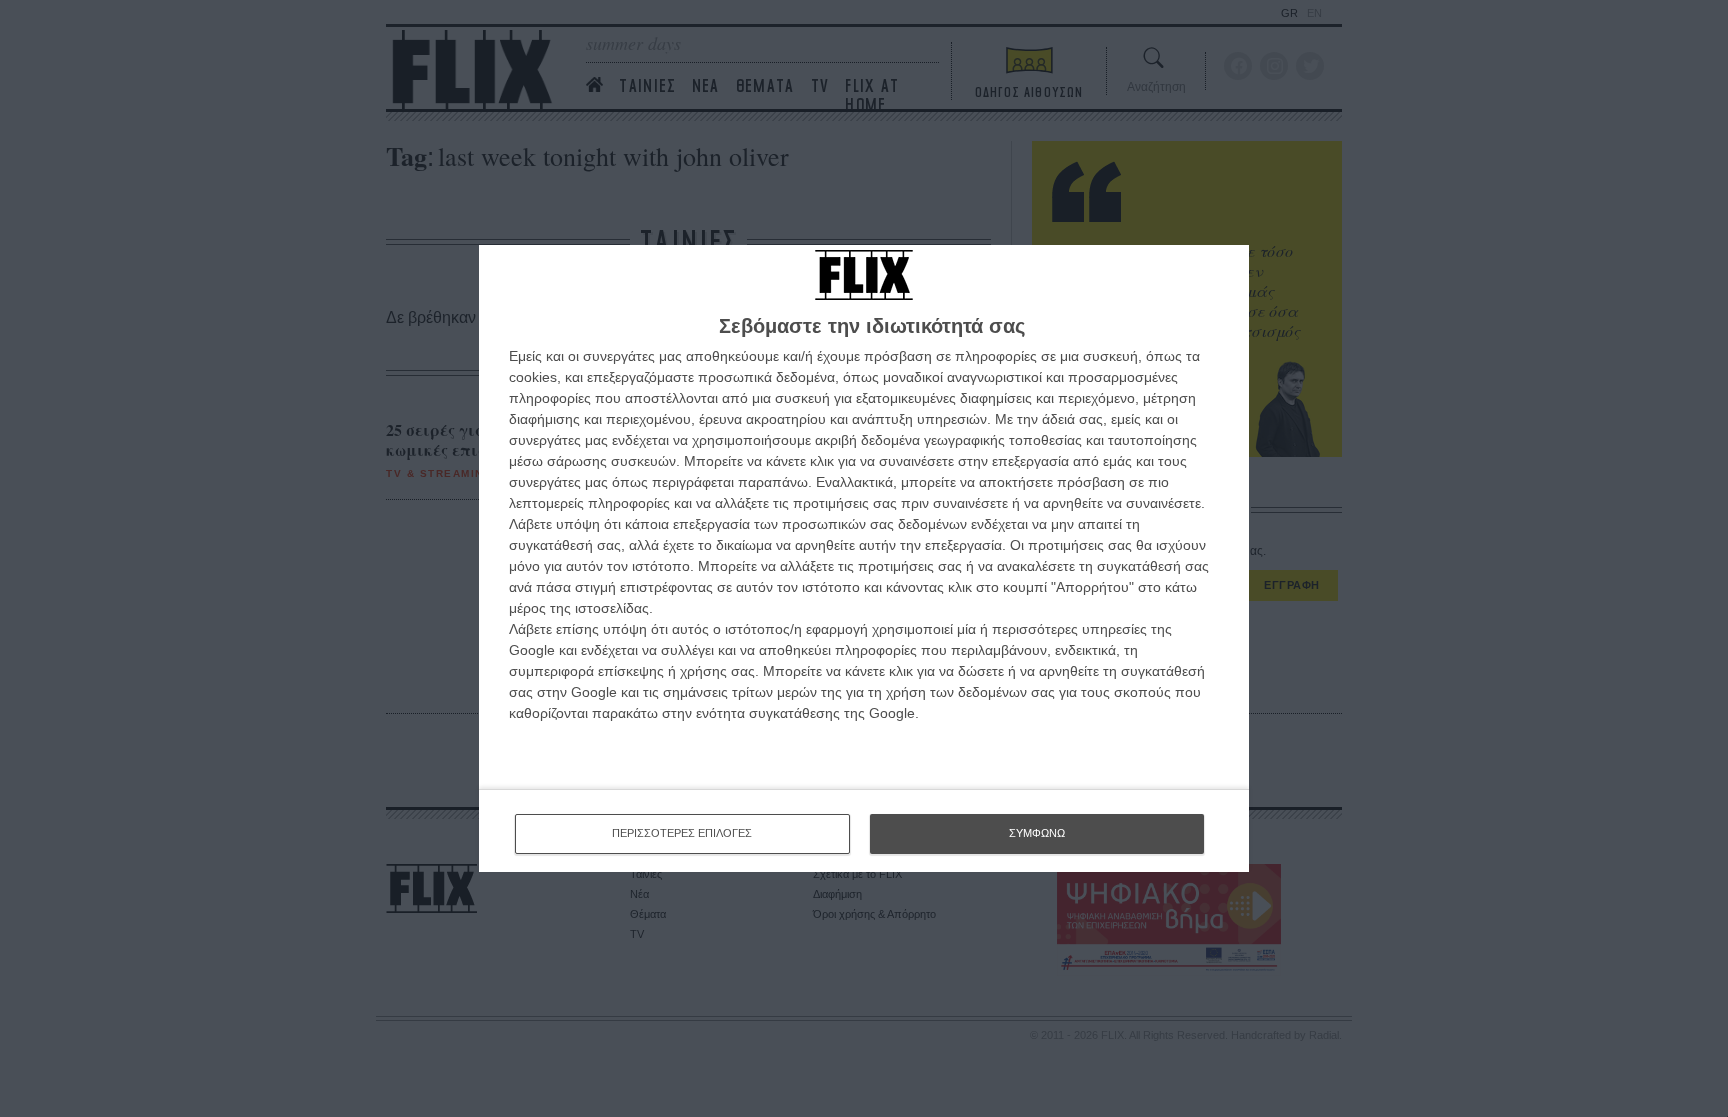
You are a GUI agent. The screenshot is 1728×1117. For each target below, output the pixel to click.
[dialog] (864, 558)
